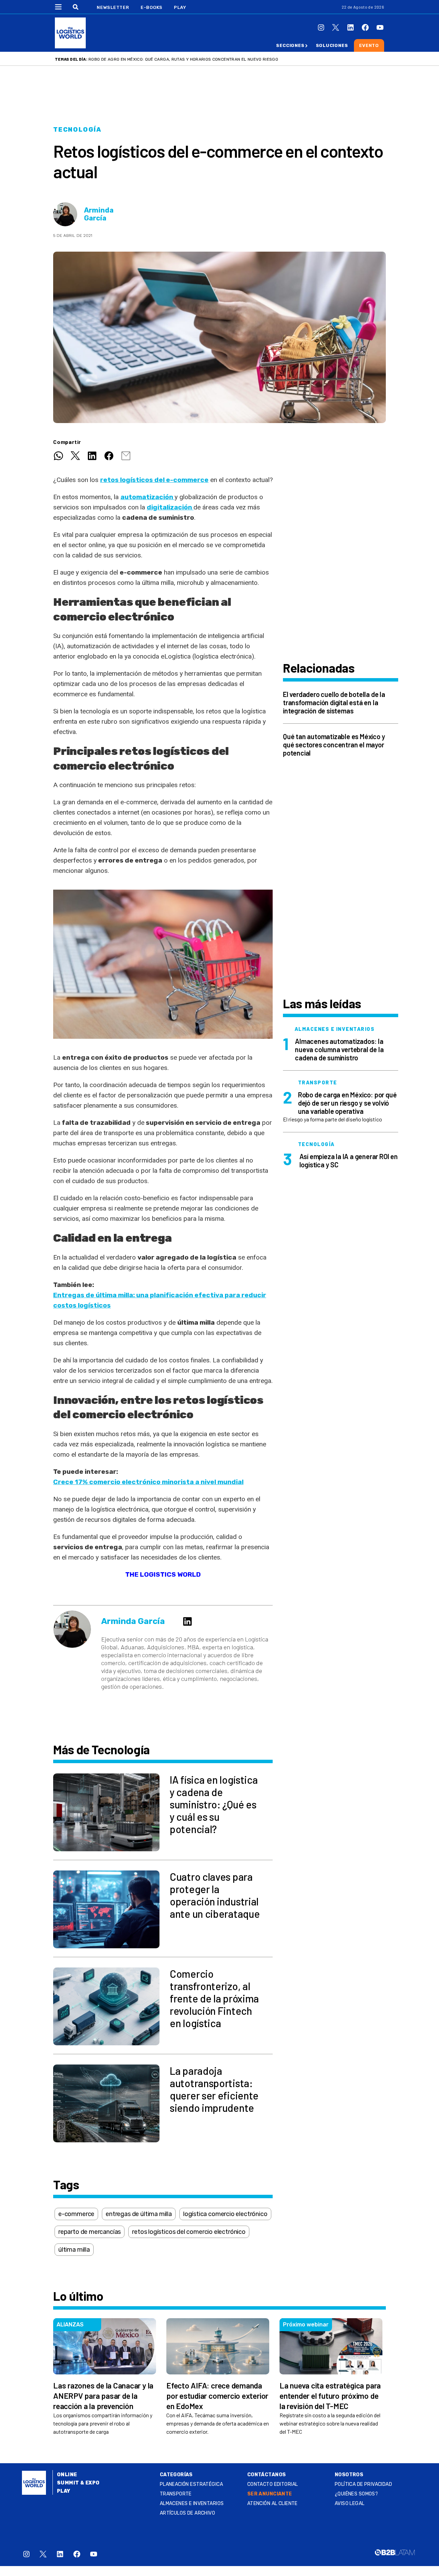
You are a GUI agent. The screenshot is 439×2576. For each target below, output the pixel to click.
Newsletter (113, 7)
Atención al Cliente (272, 2503)
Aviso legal (350, 2503)
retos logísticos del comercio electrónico (189, 2232)
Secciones (290, 45)
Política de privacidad (363, 2484)
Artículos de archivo (187, 2513)
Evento (369, 45)
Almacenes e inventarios (192, 2503)
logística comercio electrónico (225, 2214)
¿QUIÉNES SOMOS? (356, 2494)
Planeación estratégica (191, 2484)
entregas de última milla (139, 2214)
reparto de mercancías (90, 2232)
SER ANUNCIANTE (270, 2494)
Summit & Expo (78, 2483)
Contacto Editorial (273, 2484)
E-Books (152, 7)
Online (67, 2475)
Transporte (176, 2494)
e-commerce (76, 2214)
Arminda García (99, 214)
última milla (74, 2250)
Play (180, 7)
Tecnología (77, 130)
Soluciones (332, 45)
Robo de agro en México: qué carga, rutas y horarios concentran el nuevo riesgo (183, 59)
